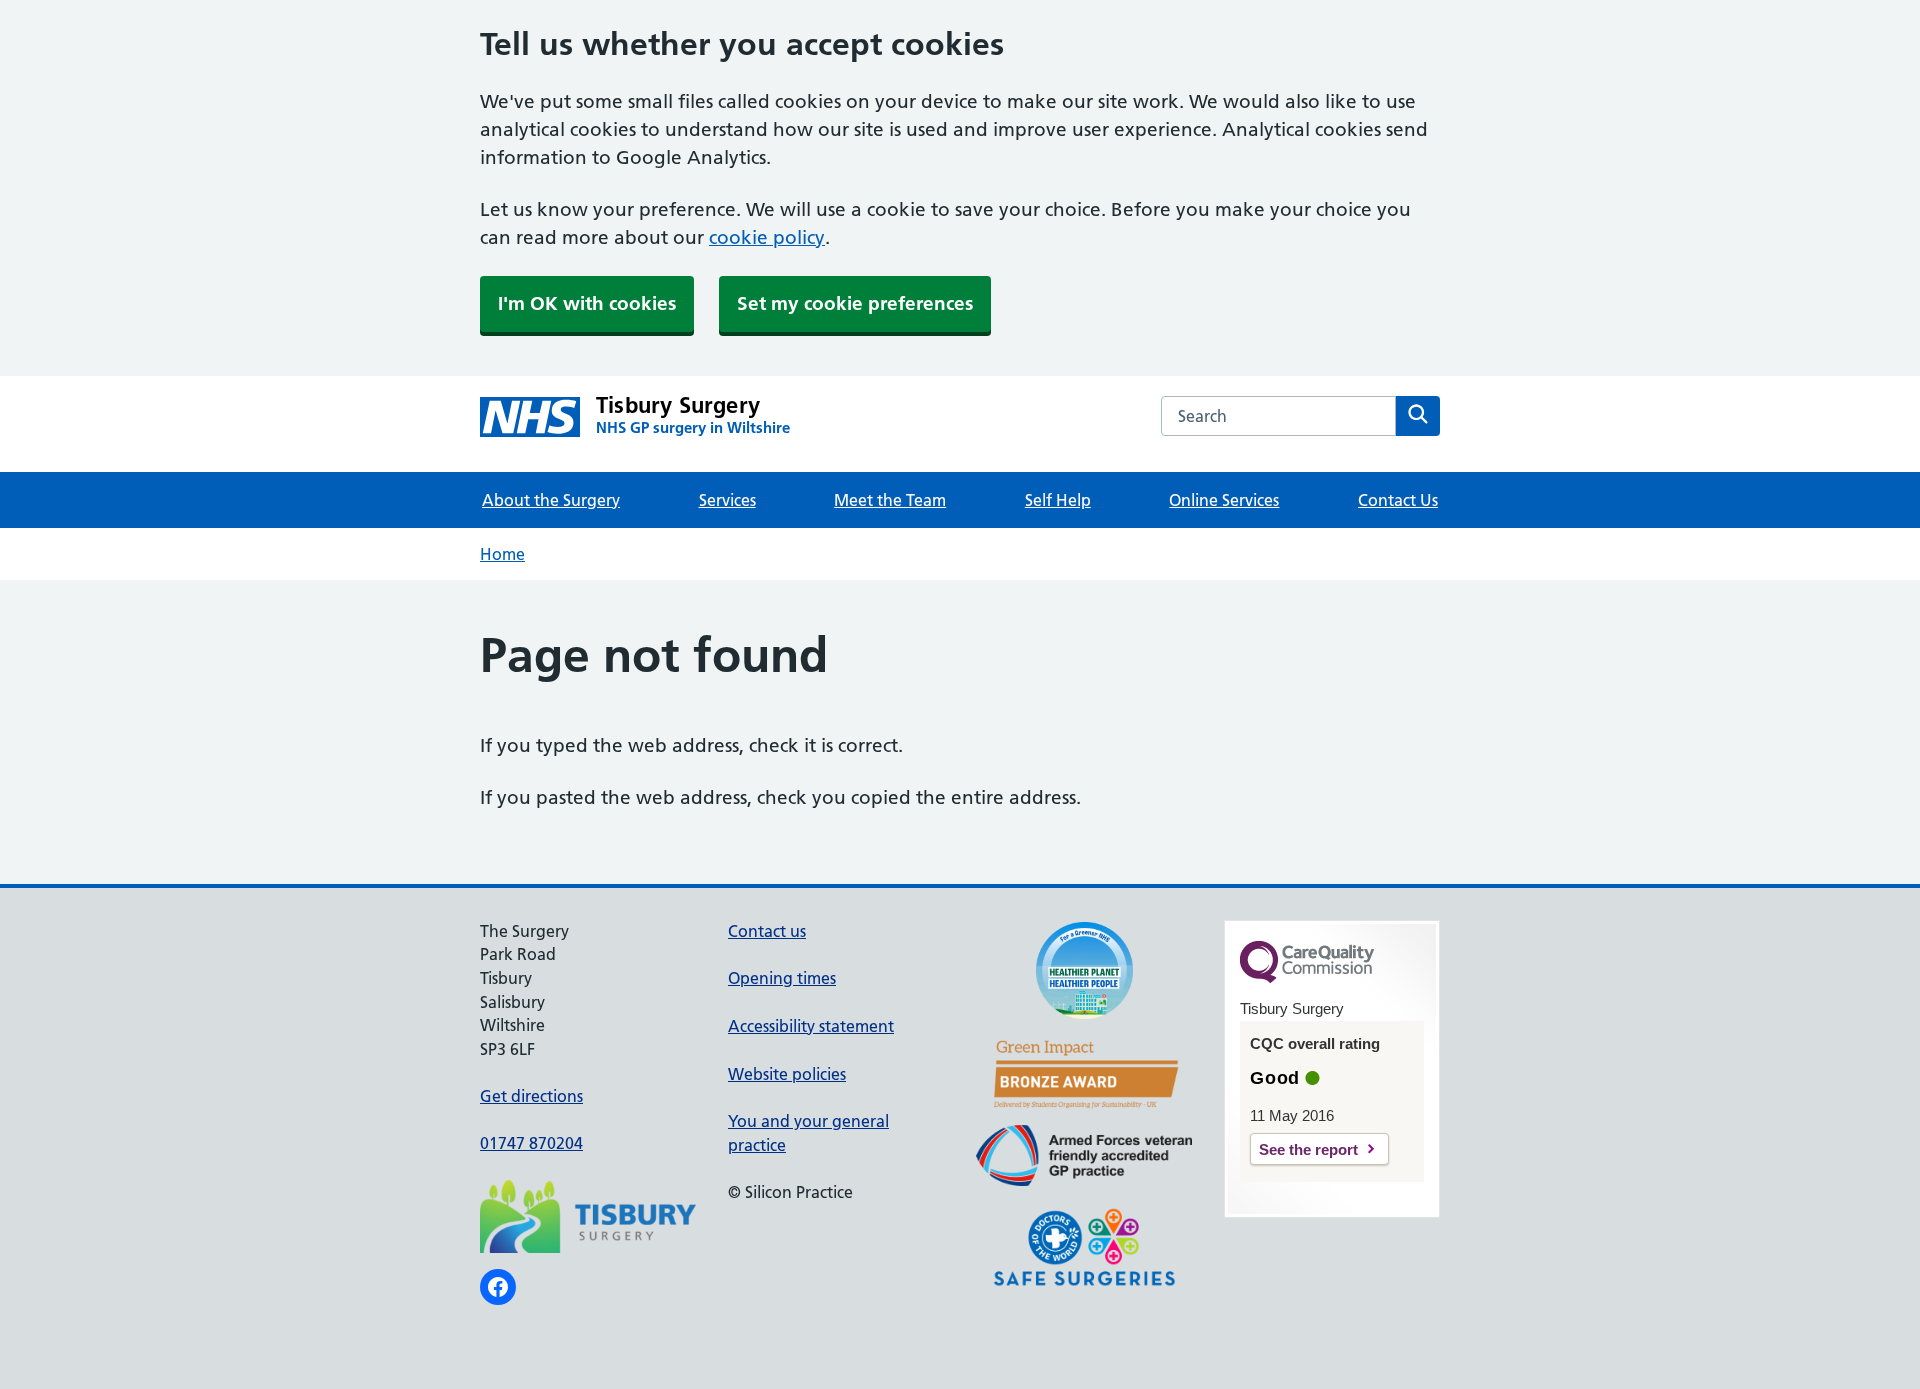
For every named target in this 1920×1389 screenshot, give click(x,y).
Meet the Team (890, 500)
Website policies (787, 1074)
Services (727, 500)
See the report (1308, 1149)
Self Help (1058, 500)
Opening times (782, 978)
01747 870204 (531, 1143)
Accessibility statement (811, 1026)
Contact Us (1398, 500)
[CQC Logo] (1307, 978)
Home (502, 554)
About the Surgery (551, 500)
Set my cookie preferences (855, 303)
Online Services (1224, 500)
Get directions (531, 1096)
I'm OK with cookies (587, 303)
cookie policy (767, 237)
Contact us (767, 931)
